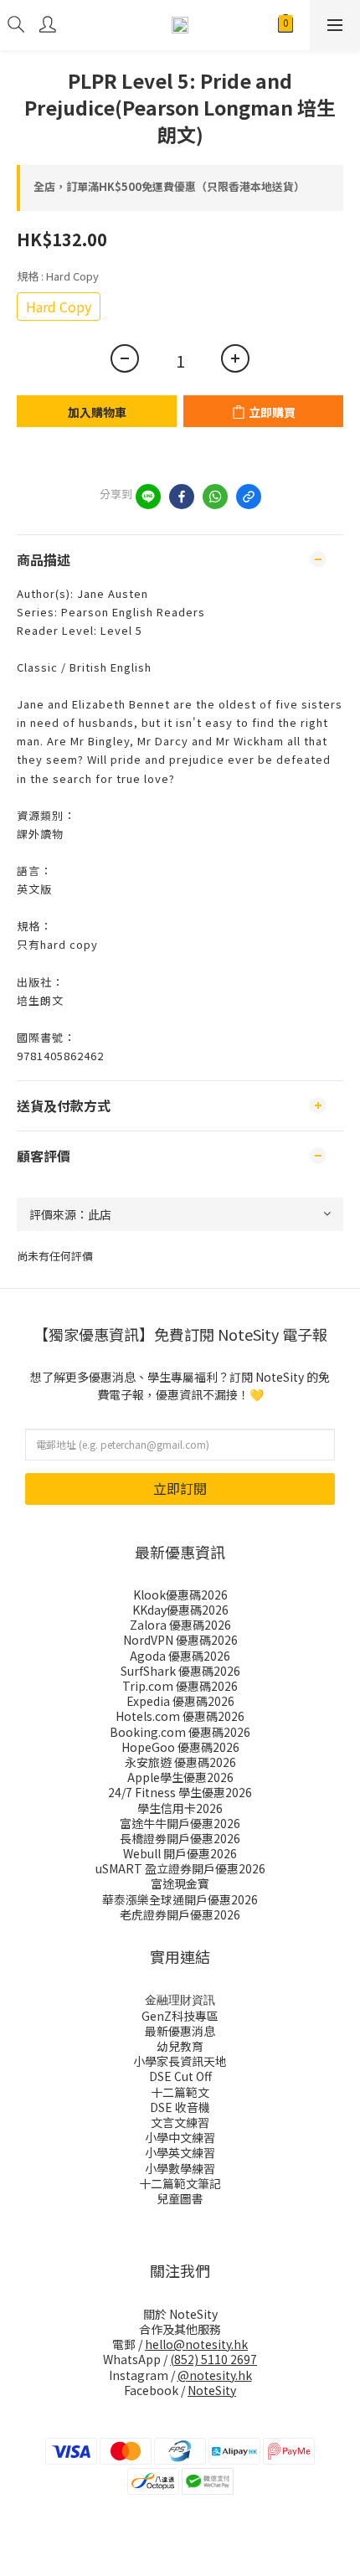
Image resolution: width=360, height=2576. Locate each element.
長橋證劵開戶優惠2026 (180, 1838)
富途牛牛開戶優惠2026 (180, 1823)
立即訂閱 (180, 1488)
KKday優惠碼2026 (180, 1610)
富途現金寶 (180, 1883)
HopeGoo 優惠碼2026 (180, 1747)
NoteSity (212, 2390)
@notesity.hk (215, 2375)
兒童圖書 (180, 2198)
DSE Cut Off (180, 2076)
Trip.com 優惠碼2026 (180, 1686)
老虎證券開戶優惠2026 (180, 1914)
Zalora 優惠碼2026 (180, 1625)
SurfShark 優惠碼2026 (180, 1671)
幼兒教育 (180, 2046)
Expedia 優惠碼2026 (180, 1701)
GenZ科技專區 (180, 2016)
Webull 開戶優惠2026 (180, 1853)
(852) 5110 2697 (213, 2359)
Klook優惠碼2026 (180, 1595)
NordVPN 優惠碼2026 (180, 1640)
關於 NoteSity (180, 2314)
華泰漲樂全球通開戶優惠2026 (180, 1899)
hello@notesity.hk (196, 2344)
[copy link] (249, 497)
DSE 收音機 (180, 2107)
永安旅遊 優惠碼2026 (180, 1762)
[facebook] (182, 497)
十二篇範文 (180, 2092)
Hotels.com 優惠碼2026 (180, 1716)
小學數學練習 (180, 2168)
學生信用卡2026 (180, 1808)
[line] (148, 497)
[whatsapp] (215, 497)
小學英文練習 (180, 2152)
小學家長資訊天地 (180, 2061)
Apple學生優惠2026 (180, 1777)
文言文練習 (180, 2122)
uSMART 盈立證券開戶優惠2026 (180, 1868)
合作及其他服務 (180, 2329)
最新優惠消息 (180, 2031)
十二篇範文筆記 (180, 2183)
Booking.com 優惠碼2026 (180, 1732)
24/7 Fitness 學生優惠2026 (180, 1792)
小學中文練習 (180, 2137)
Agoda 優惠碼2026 (180, 1656)
